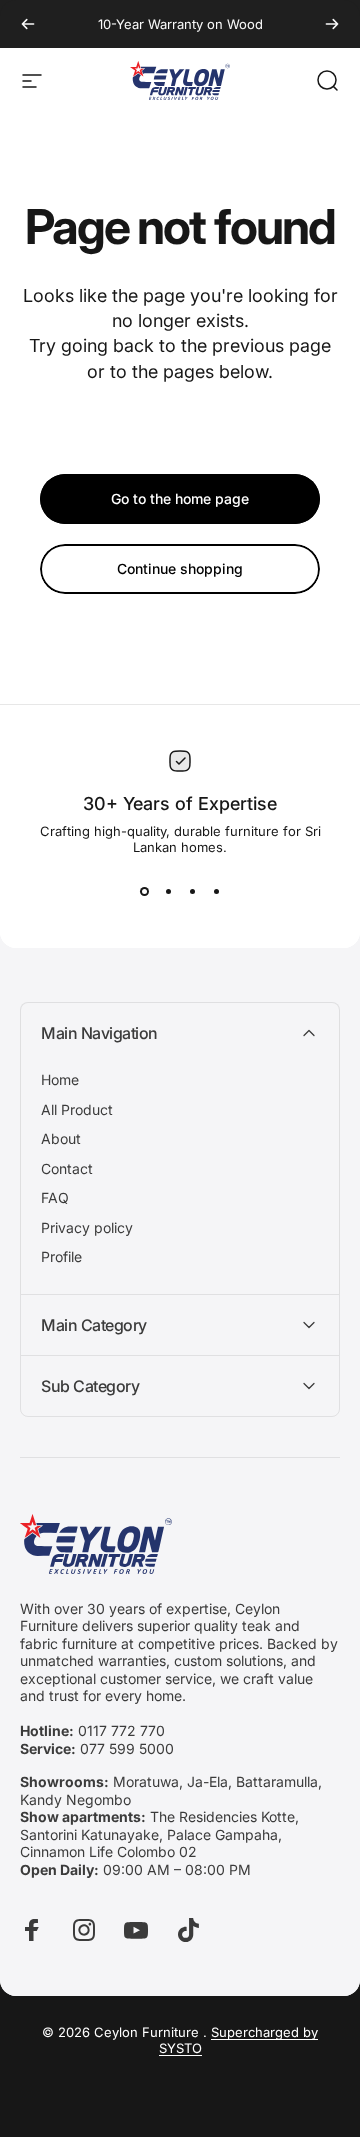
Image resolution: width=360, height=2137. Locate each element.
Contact (67, 1168)
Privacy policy (87, 1227)
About (61, 1138)
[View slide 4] (216, 891)
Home (60, 1079)
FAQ (55, 1197)
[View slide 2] (168, 891)
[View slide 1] (144, 891)
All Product (77, 1109)
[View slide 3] (192, 891)
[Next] (332, 24)
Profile (61, 1256)
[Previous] (28, 24)
